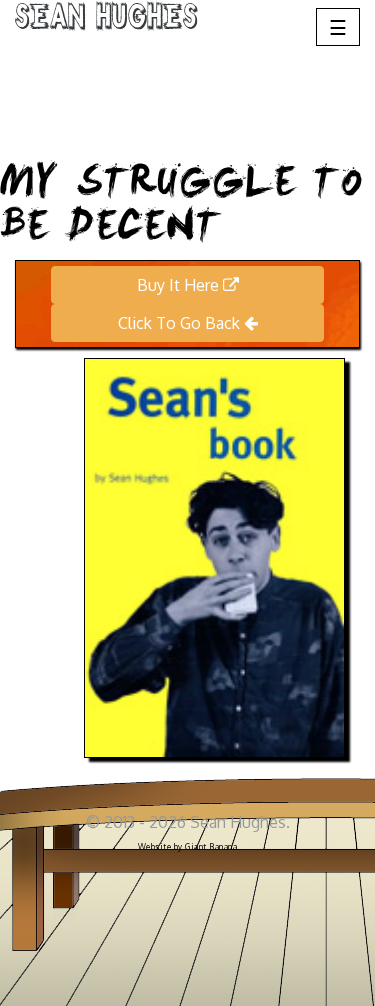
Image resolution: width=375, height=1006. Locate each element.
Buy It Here (180, 285)
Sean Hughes (106, 20)
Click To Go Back (181, 323)
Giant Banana (211, 847)
